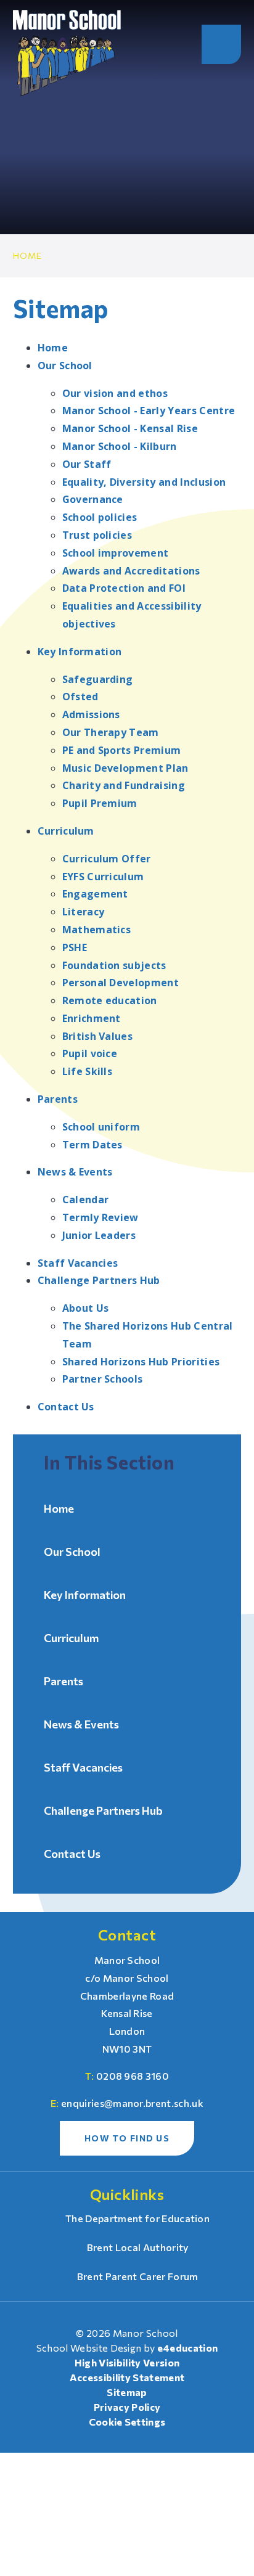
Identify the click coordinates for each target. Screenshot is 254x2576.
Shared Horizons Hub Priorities (141, 1362)
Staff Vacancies (78, 1263)
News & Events (75, 1172)
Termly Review (100, 1217)
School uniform (101, 1127)
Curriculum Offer (107, 859)
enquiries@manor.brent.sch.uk (132, 2103)
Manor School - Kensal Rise (130, 428)
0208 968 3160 (133, 2076)
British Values (97, 1036)
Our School (65, 366)
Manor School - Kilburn (120, 446)
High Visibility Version (127, 2362)
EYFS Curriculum (103, 877)
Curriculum (66, 831)
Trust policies (97, 535)
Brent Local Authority (137, 2247)
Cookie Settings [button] (127, 2422)
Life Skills (88, 1071)
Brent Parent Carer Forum (137, 2276)
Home (28, 256)
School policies (100, 517)
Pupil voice (90, 1053)
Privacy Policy (127, 2407)
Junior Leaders (99, 1235)
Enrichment (92, 1018)
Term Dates (92, 1145)
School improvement (116, 553)
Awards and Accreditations (131, 571)
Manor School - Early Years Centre (149, 411)
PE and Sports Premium (122, 750)
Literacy (84, 912)
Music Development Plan (125, 768)
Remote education (110, 1000)
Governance (93, 499)
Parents (58, 1099)
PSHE (75, 947)
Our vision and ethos (115, 393)
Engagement (95, 894)
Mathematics (97, 930)
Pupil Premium (100, 803)
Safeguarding (98, 679)
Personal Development (121, 983)
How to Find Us (127, 2138)
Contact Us (66, 1407)
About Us (86, 1308)
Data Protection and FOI (124, 588)
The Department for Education (137, 2218)
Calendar (86, 1200)
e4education (188, 2348)
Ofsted (80, 697)
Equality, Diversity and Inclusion (144, 482)
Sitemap (127, 2392)
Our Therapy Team (111, 732)
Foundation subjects (114, 965)
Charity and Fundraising (124, 785)
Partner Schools (103, 1379)
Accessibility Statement (127, 2377)
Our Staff (87, 464)
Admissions (91, 714)
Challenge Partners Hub (99, 1280)
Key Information (80, 652)
